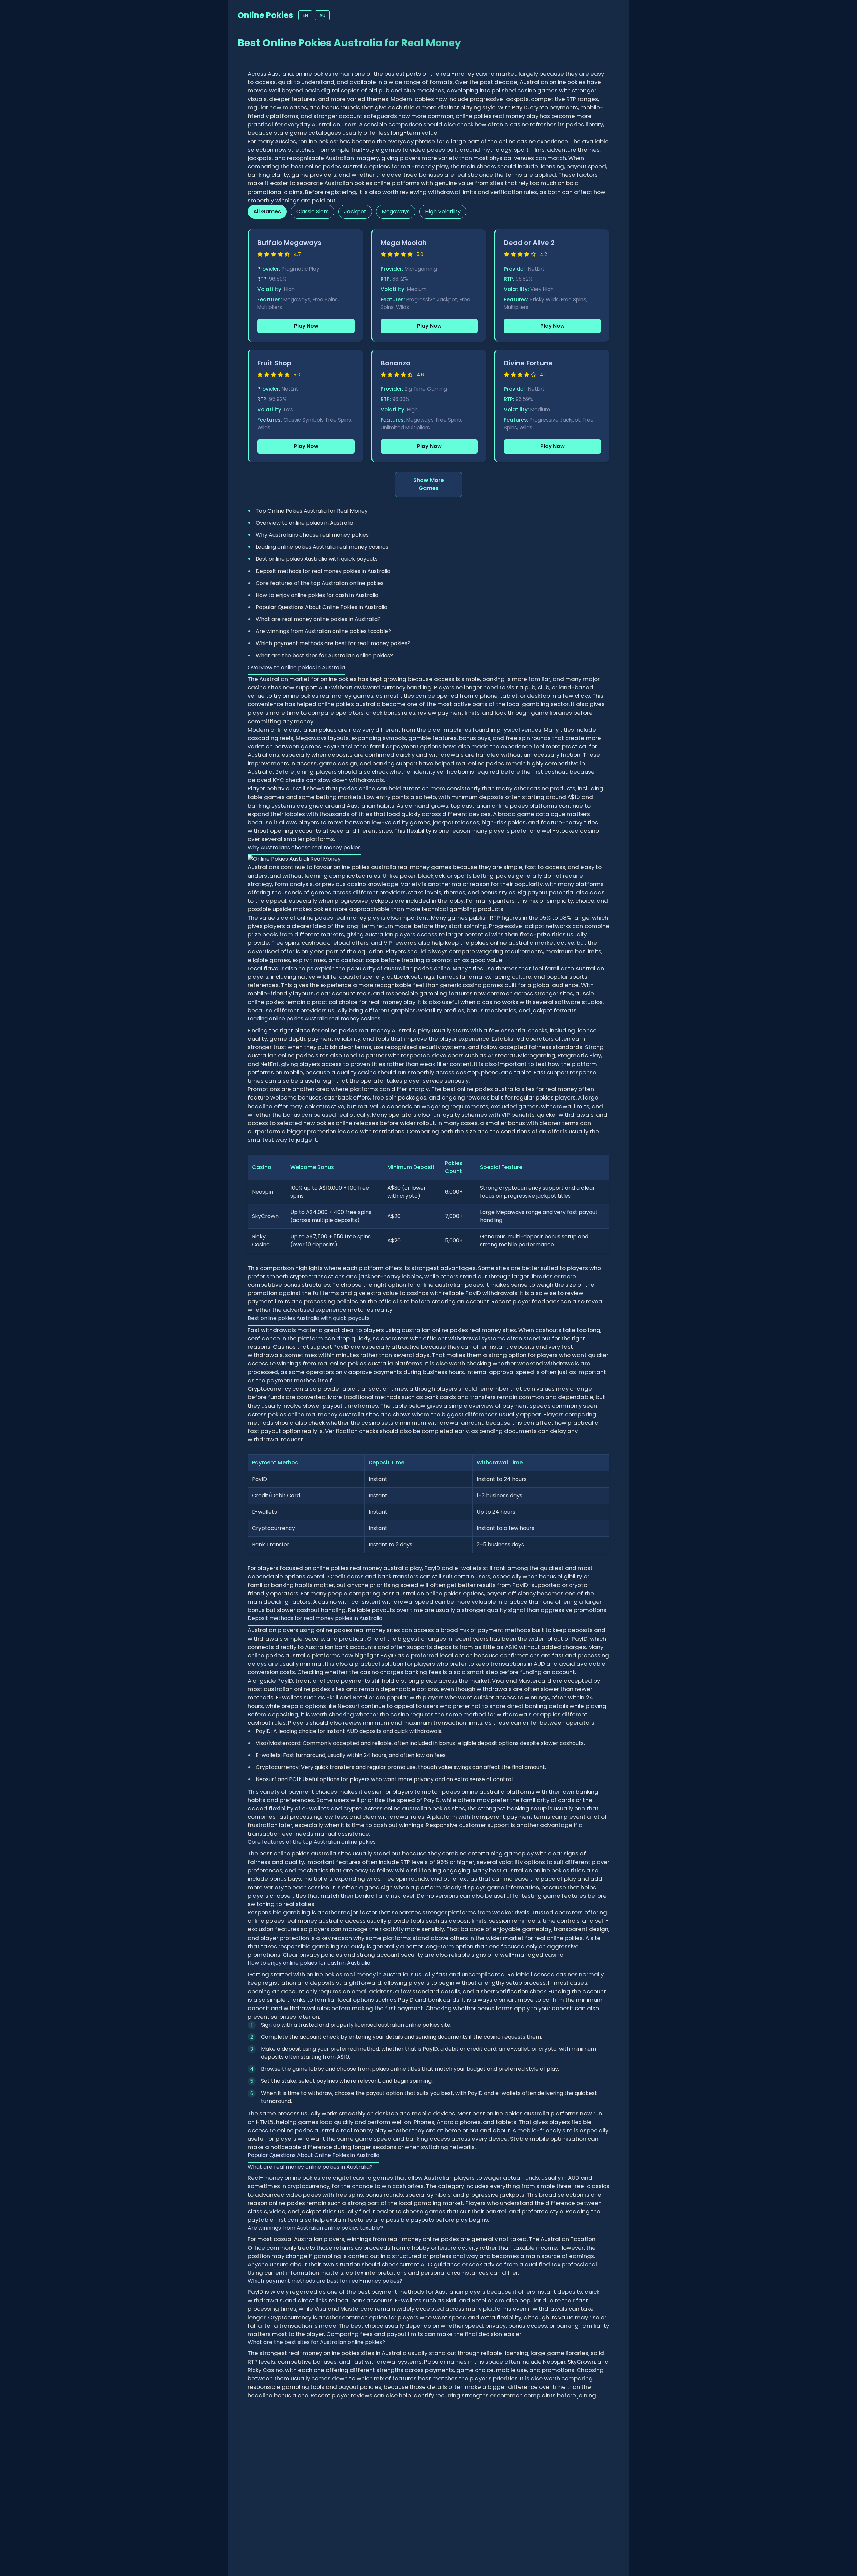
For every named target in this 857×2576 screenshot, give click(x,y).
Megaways (396, 211)
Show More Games (429, 484)
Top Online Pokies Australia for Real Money (312, 511)
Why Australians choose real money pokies (312, 535)
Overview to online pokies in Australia (304, 523)
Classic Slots (313, 211)
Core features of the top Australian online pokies (320, 583)
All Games (267, 211)
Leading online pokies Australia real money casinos (322, 547)
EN (305, 15)
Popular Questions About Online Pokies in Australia (322, 607)
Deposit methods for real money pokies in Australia (323, 571)
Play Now (306, 326)
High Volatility (443, 211)
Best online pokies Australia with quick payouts (317, 559)
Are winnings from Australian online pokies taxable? (323, 631)
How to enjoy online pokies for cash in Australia (317, 595)
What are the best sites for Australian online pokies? (324, 655)
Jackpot (355, 211)
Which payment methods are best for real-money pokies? (333, 643)
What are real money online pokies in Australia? (318, 619)
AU (322, 15)
